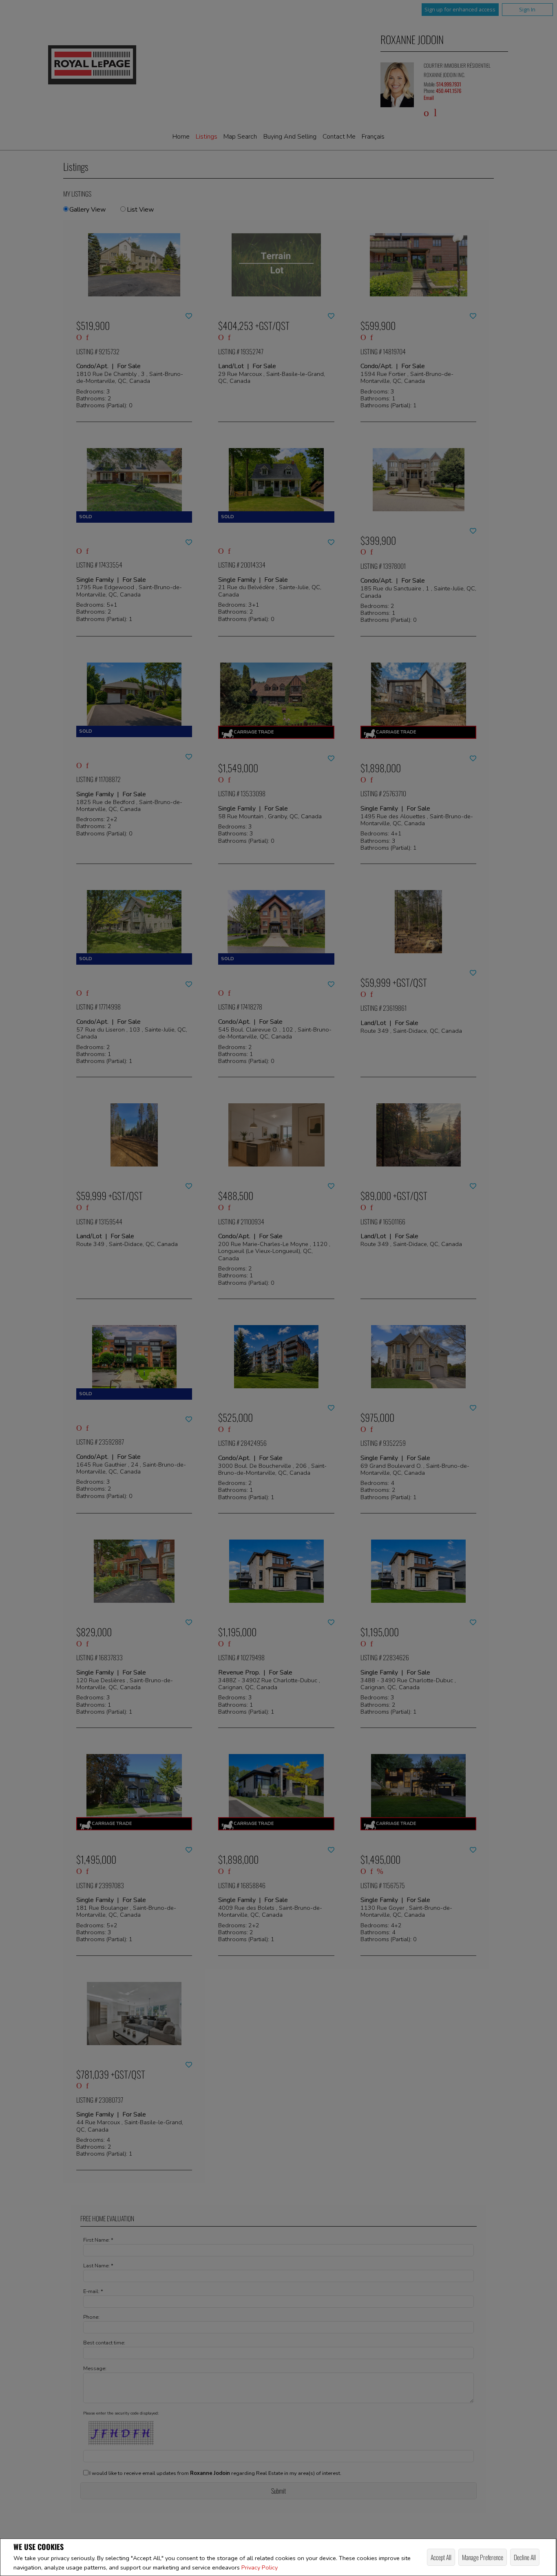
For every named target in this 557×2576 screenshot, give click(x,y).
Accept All (441, 2557)
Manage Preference (483, 2557)
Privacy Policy (260, 2567)
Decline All (525, 2557)
